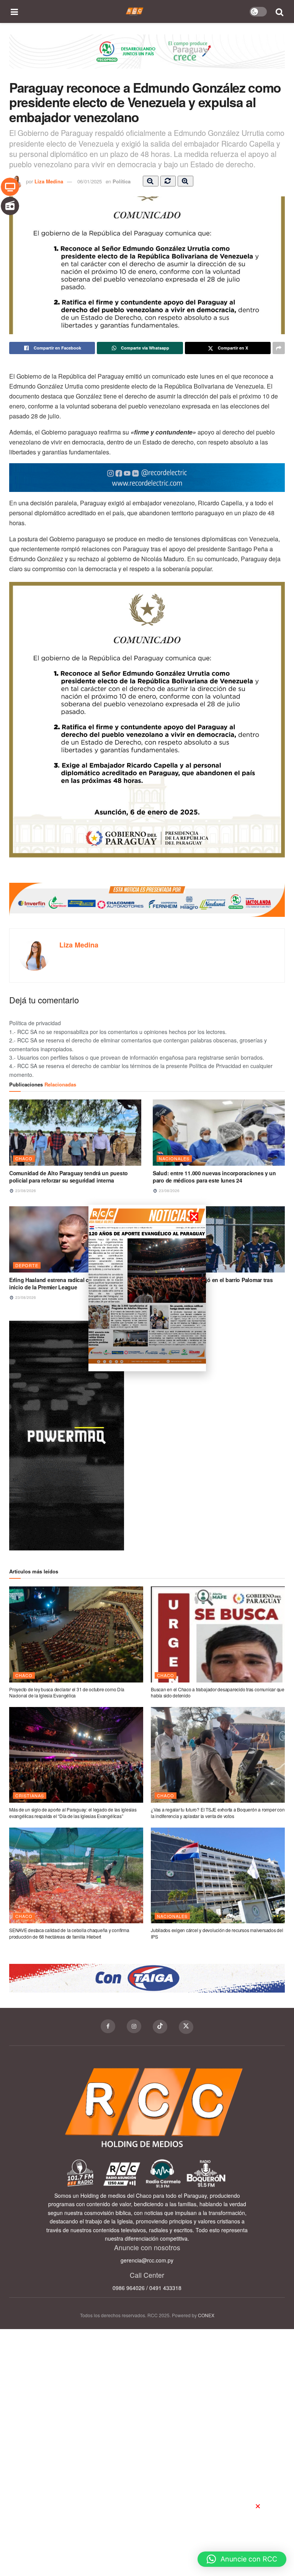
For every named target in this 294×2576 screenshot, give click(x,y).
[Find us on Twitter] (186, 2027)
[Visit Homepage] (135, 11)
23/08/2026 (25, 1191)
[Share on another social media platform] (279, 348)
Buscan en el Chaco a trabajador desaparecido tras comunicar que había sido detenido (218, 1692)
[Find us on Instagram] (134, 2026)
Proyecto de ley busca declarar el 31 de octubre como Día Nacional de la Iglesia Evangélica (67, 1692)
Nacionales (174, 1158)
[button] (242, 2559)
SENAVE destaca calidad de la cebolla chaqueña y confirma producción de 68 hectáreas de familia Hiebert (69, 1933)
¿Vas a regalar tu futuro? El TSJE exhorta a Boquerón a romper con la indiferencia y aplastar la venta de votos (218, 1813)
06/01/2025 (90, 181)
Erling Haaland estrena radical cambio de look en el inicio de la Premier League (74, 1284)
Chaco (24, 1158)
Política (122, 181)
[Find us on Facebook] (108, 2026)
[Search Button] (280, 11)
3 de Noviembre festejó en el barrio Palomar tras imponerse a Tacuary (213, 1284)
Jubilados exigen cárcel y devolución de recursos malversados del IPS (217, 1933)
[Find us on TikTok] (160, 2027)
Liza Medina (49, 181)
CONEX (206, 2315)
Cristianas (30, 1795)
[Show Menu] (15, 11)
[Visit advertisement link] (147, 57)
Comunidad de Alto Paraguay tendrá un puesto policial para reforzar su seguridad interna (69, 1177)
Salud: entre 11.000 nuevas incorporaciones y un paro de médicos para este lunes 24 (214, 1177)
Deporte (27, 1265)
